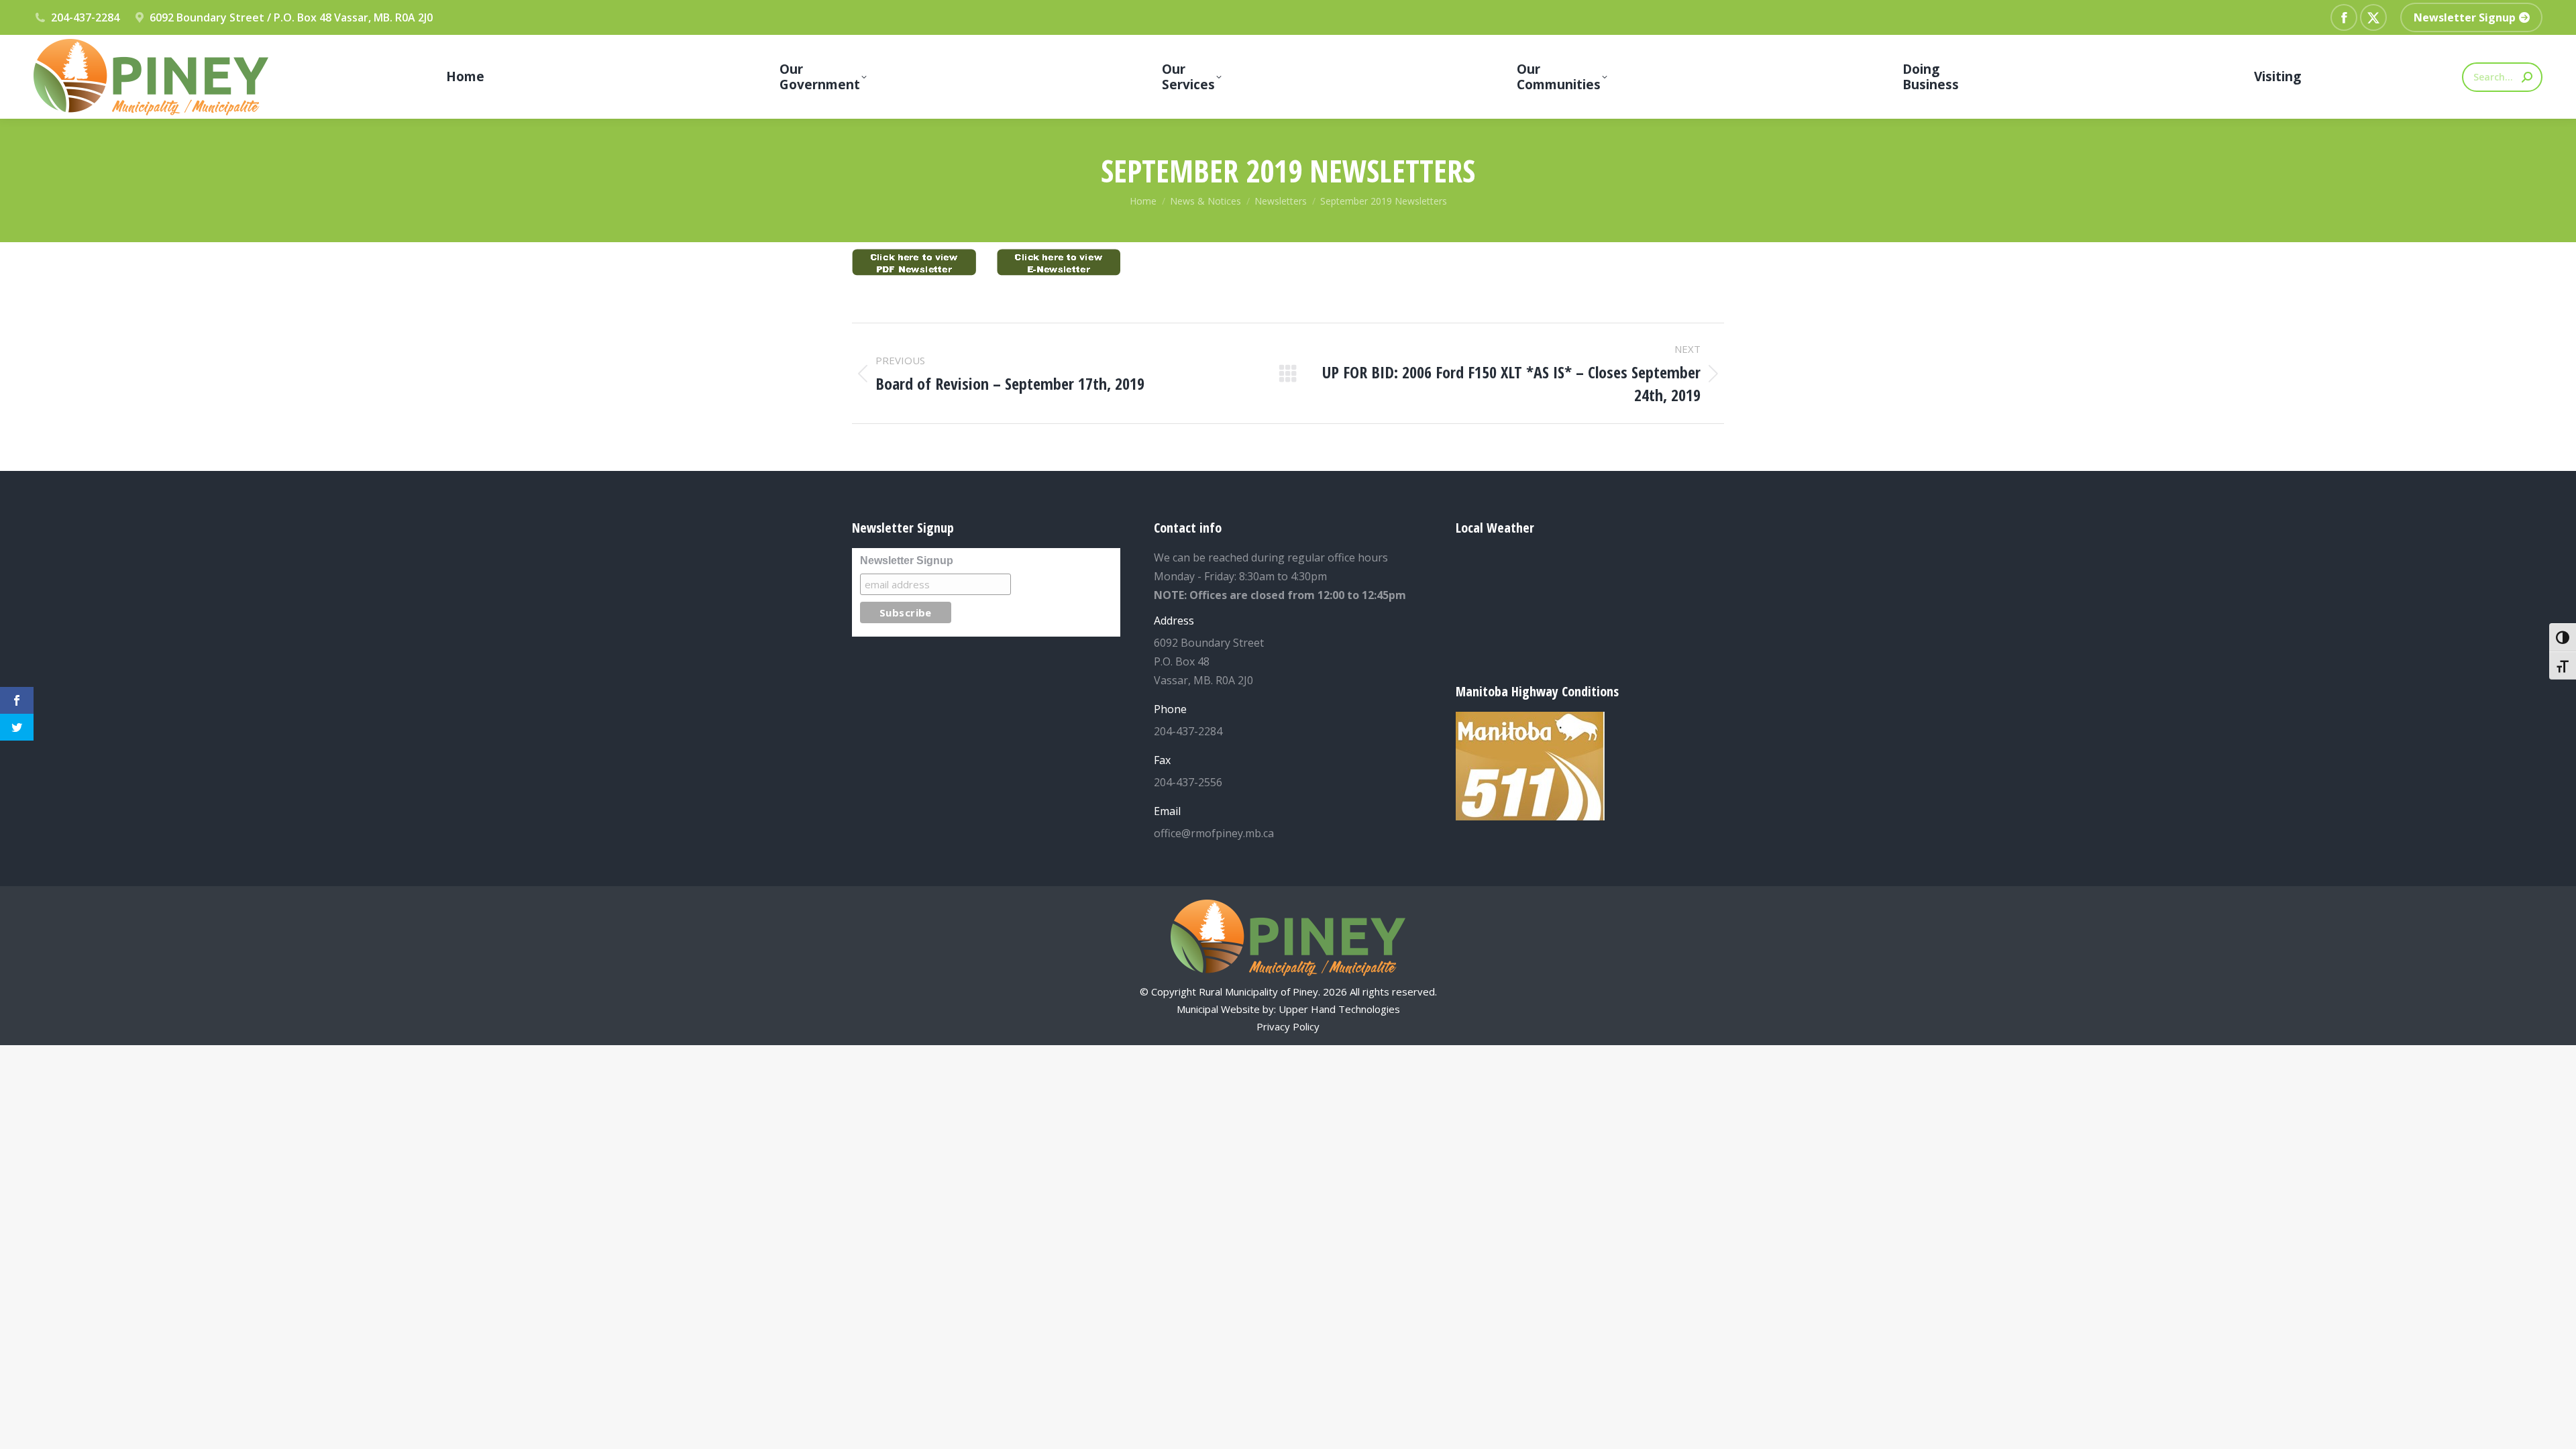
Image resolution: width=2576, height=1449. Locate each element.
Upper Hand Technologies (1339, 1009)
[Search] (2527, 77)
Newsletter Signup (907, 560)
